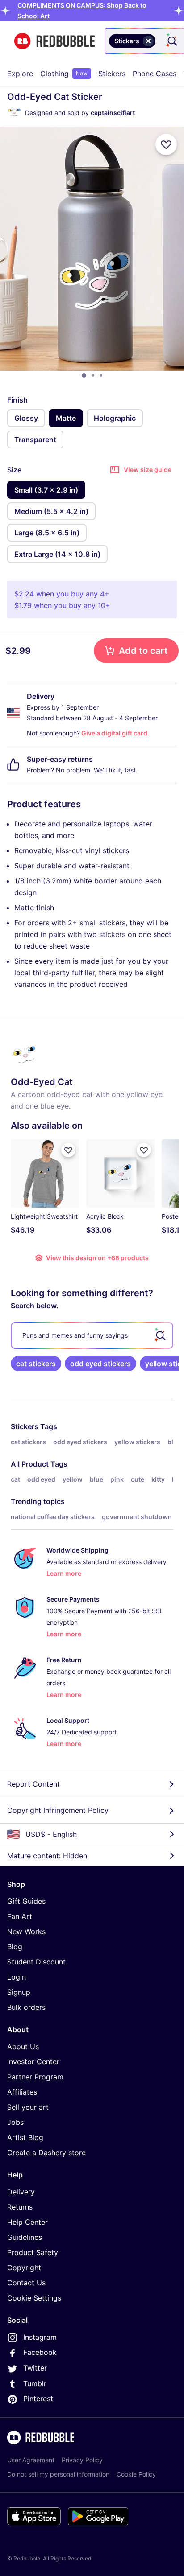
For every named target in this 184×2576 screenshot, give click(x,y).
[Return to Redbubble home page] (54, 41)
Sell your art (28, 2107)
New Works (26, 1931)
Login (17, 1977)
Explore (20, 74)
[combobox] (145, 41)
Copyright (24, 2268)
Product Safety (33, 2252)
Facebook (40, 2352)
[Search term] (171, 41)
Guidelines (25, 2237)
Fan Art (20, 1916)
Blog (15, 1947)
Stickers (112, 74)
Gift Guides (26, 1901)
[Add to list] (166, 144)
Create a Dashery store (46, 2153)
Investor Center (33, 2062)
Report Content (33, 1784)
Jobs (15, 2122)
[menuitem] (20, 74)
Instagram (40, 2337)
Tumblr (35, 2383)
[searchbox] (92, 1335)
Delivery (21, 2192)
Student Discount (36, 1962)
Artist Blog (25, 2137)
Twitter (35, 2368)
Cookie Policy (136, 2474)
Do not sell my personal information (58, 2474)
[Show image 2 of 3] (93, 375)
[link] (36, 1364)
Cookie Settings (34, 2298)
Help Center (27, 2222)
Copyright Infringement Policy (58, 1810)
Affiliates (22, 2092)
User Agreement (31, 2460)
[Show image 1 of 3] (84, 375)
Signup (19, 1992)
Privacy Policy (82, 2460)
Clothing (64, 74)
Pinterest (38, 2399)
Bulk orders (26, 2007)
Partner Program (35, 2077)
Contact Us (26, 2283)
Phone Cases (155, 74)
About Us (23, 2046)
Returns (20, 2207)
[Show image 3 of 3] (101, 375)
